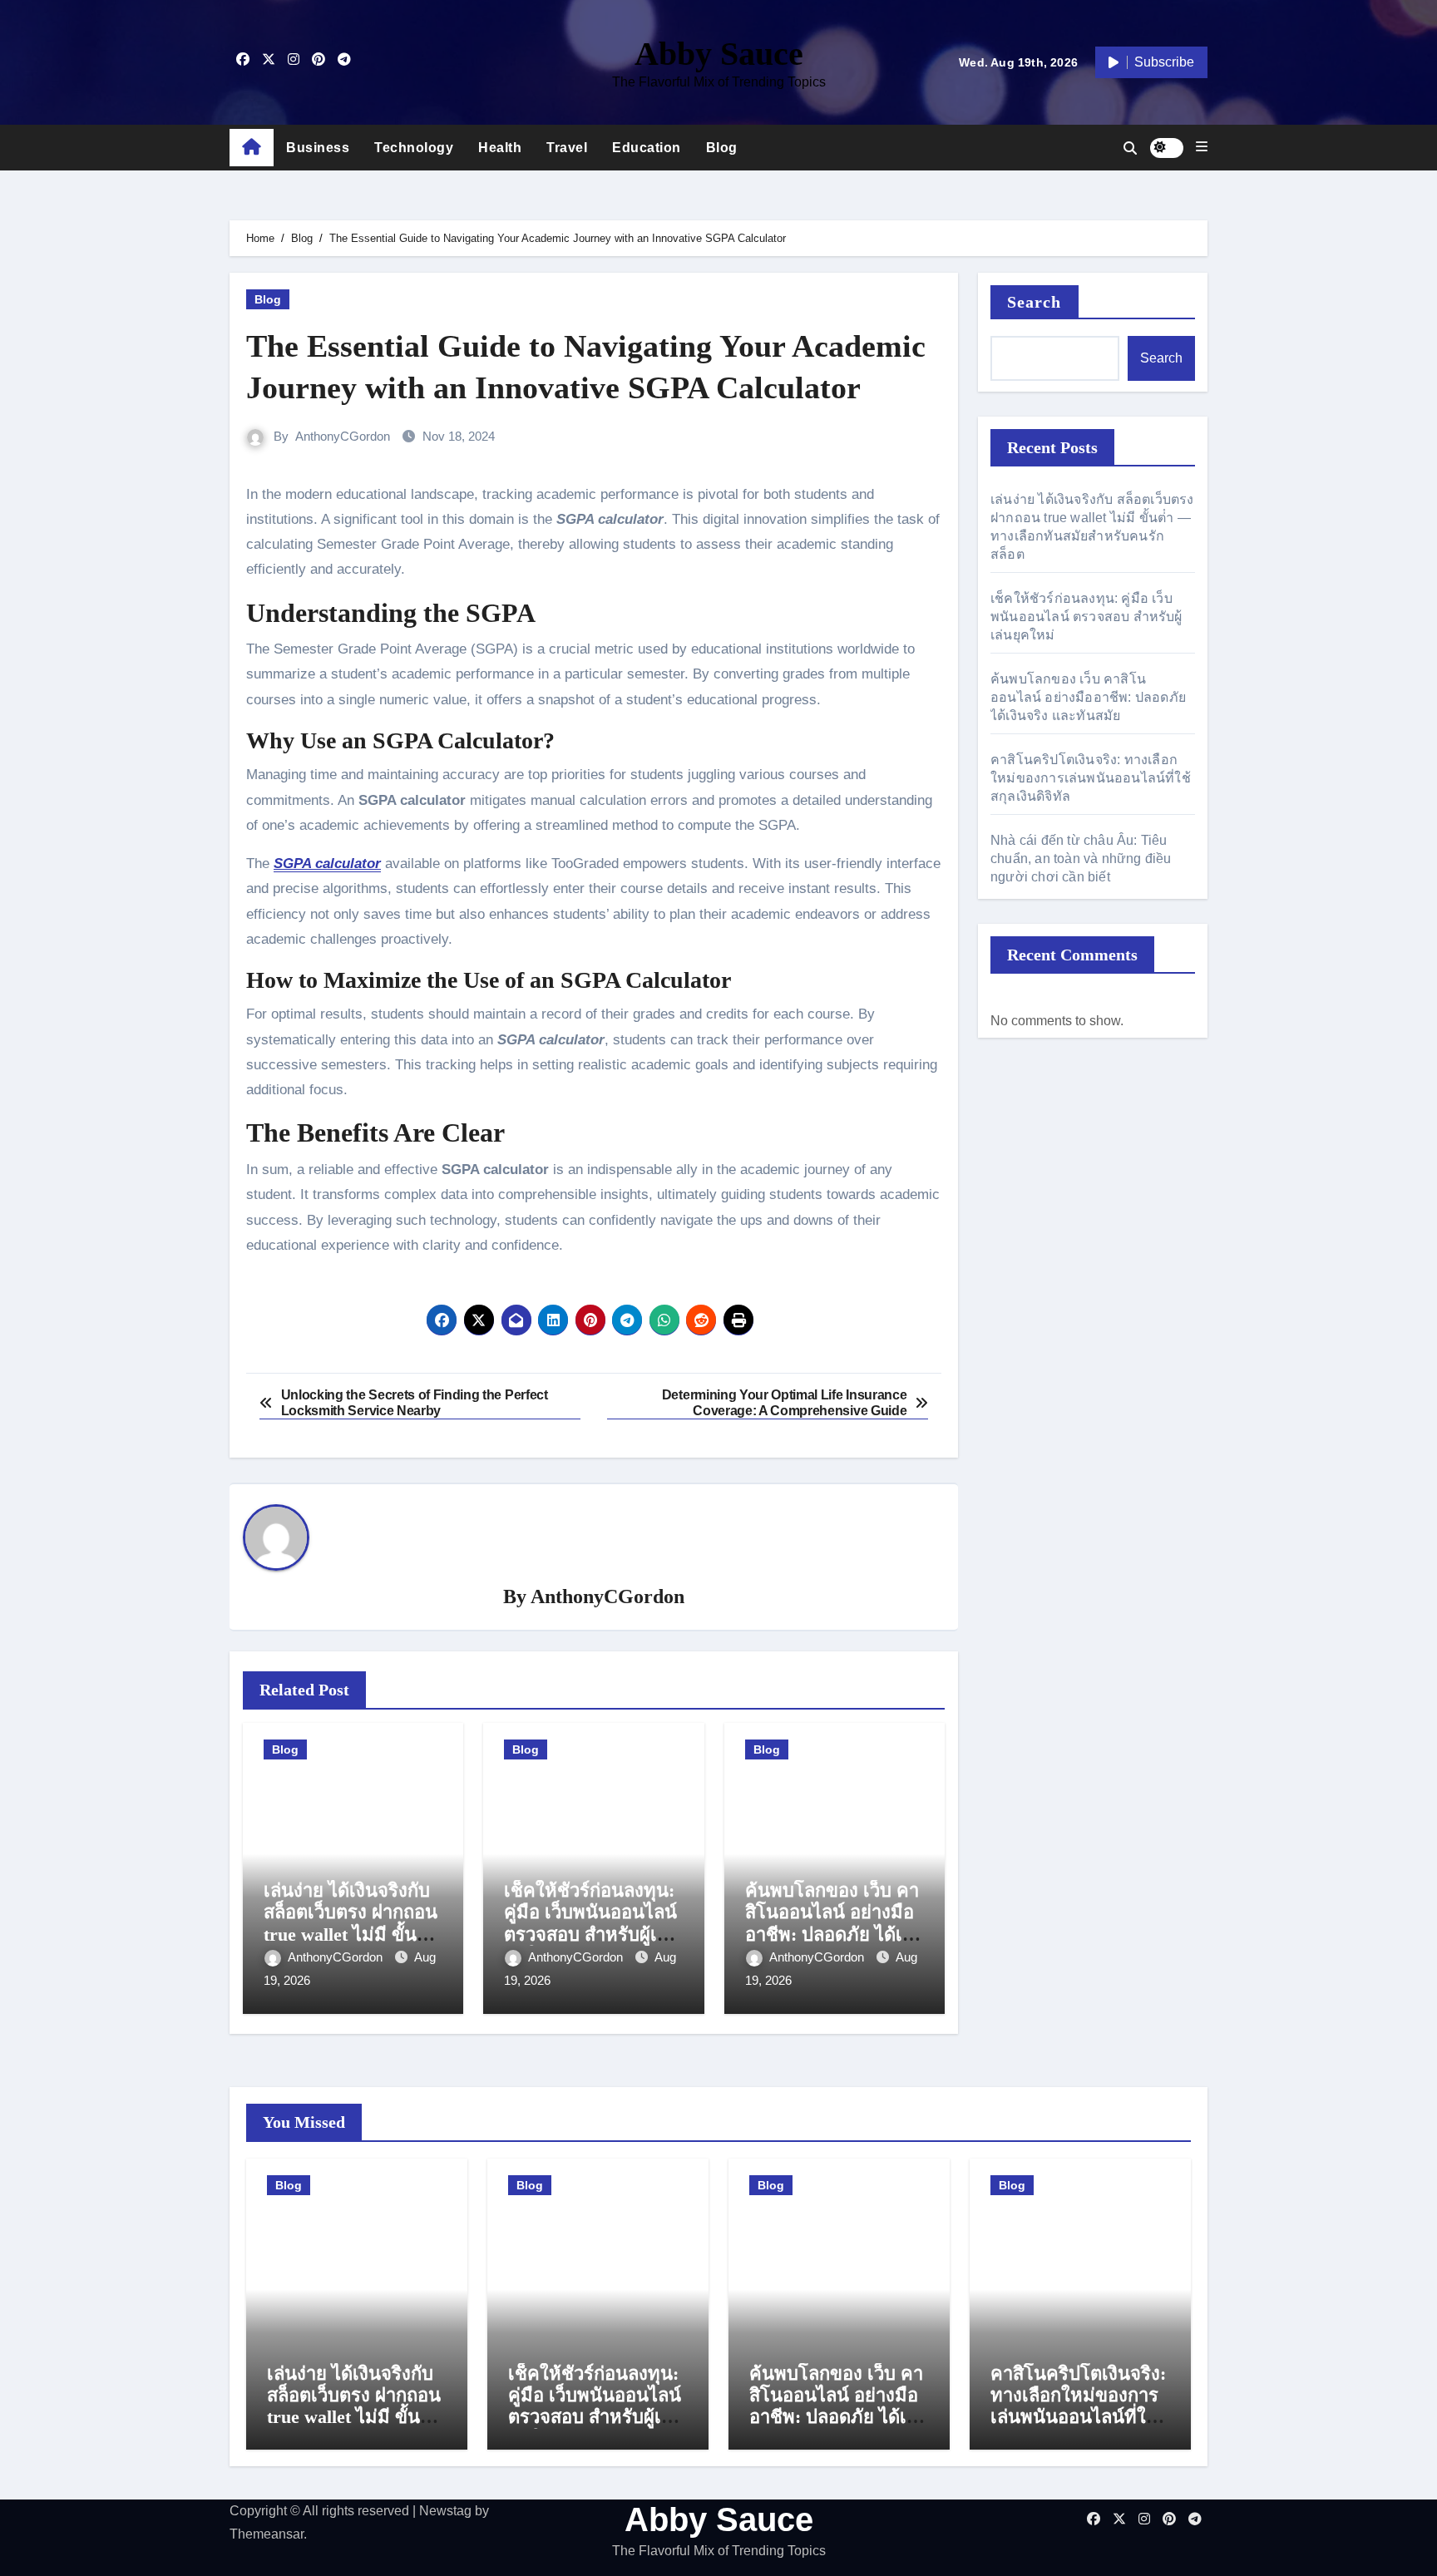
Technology (414, 148)
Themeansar (267, 2534)
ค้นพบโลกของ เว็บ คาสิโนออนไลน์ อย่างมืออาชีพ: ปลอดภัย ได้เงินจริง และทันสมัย (835, 1923)
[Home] (252, 148)
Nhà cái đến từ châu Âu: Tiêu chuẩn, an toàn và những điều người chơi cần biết (1081, 859)
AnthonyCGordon (343, 436)
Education (647, 148)
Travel (567, 148)
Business (318, 148)
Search (1035, 302)
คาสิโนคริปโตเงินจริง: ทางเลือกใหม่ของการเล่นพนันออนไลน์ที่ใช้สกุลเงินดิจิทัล (1091, 778)
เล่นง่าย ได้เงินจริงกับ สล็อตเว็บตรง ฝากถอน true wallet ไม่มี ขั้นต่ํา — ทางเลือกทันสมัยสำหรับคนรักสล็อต (351, 1934)
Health (500, 148)
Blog (722, 148)
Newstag (445, 2511)
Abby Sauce (719, 54)
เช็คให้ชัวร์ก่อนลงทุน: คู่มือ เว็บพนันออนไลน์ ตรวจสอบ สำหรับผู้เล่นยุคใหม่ (592, 1923)
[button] (1202, 147)
